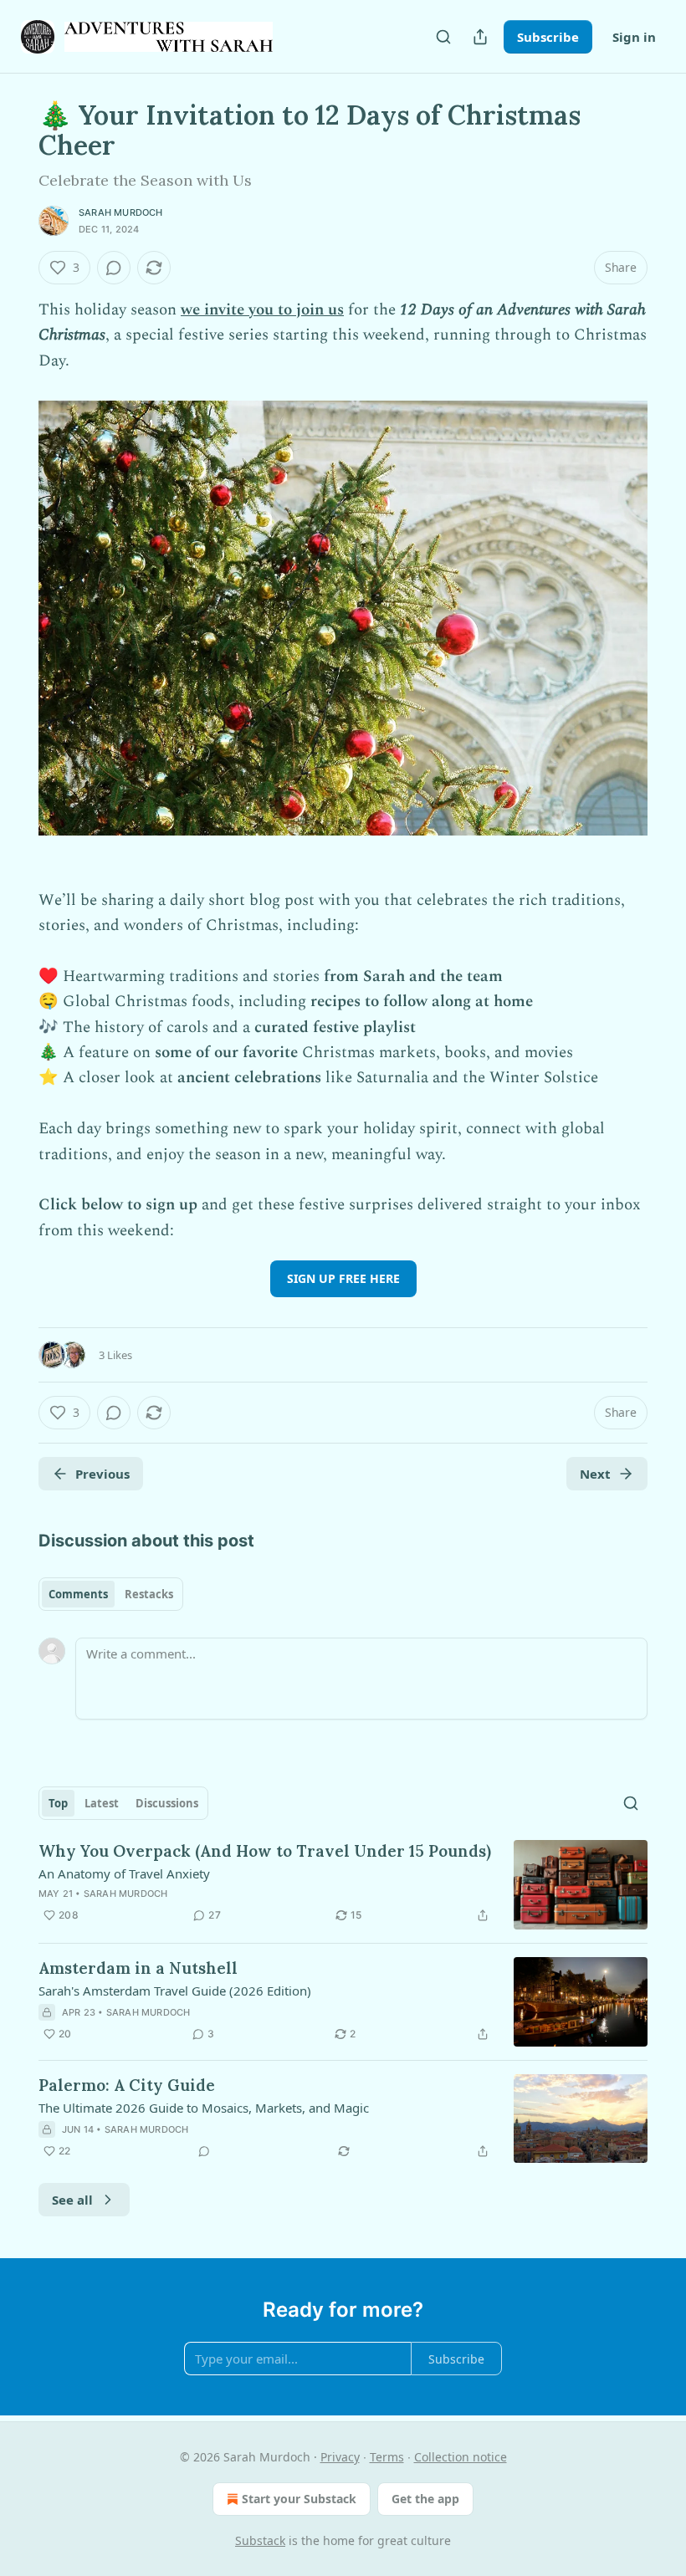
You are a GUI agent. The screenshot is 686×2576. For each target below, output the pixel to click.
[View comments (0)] (114, 268)
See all (72, 2200)
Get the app (425, 2499)
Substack (260, 2540)
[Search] (443, 37)
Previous (102, 1474)
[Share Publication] (480, 37)
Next (595, 1474)
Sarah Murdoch (121, 212)
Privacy (340, 2457)
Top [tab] (58, 1803)
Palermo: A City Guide (127, 2085)
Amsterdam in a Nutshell (138, 1968)
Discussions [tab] (167, 1803)
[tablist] (111, 1594)
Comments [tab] (78, 1594)
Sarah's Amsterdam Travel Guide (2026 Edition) (175, 1991)
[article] (343, 1885)
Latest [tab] (102, 1803)
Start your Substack (299, 2499)
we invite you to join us (262, 310)
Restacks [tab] (149, 1594)
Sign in (634, 37)
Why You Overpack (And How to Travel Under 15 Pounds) (265, 1851)
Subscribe (548, 37)
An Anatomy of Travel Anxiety (124, 1873)
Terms (387, 2457)
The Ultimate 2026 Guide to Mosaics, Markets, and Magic (204, 2108)
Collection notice (461, 2457)
